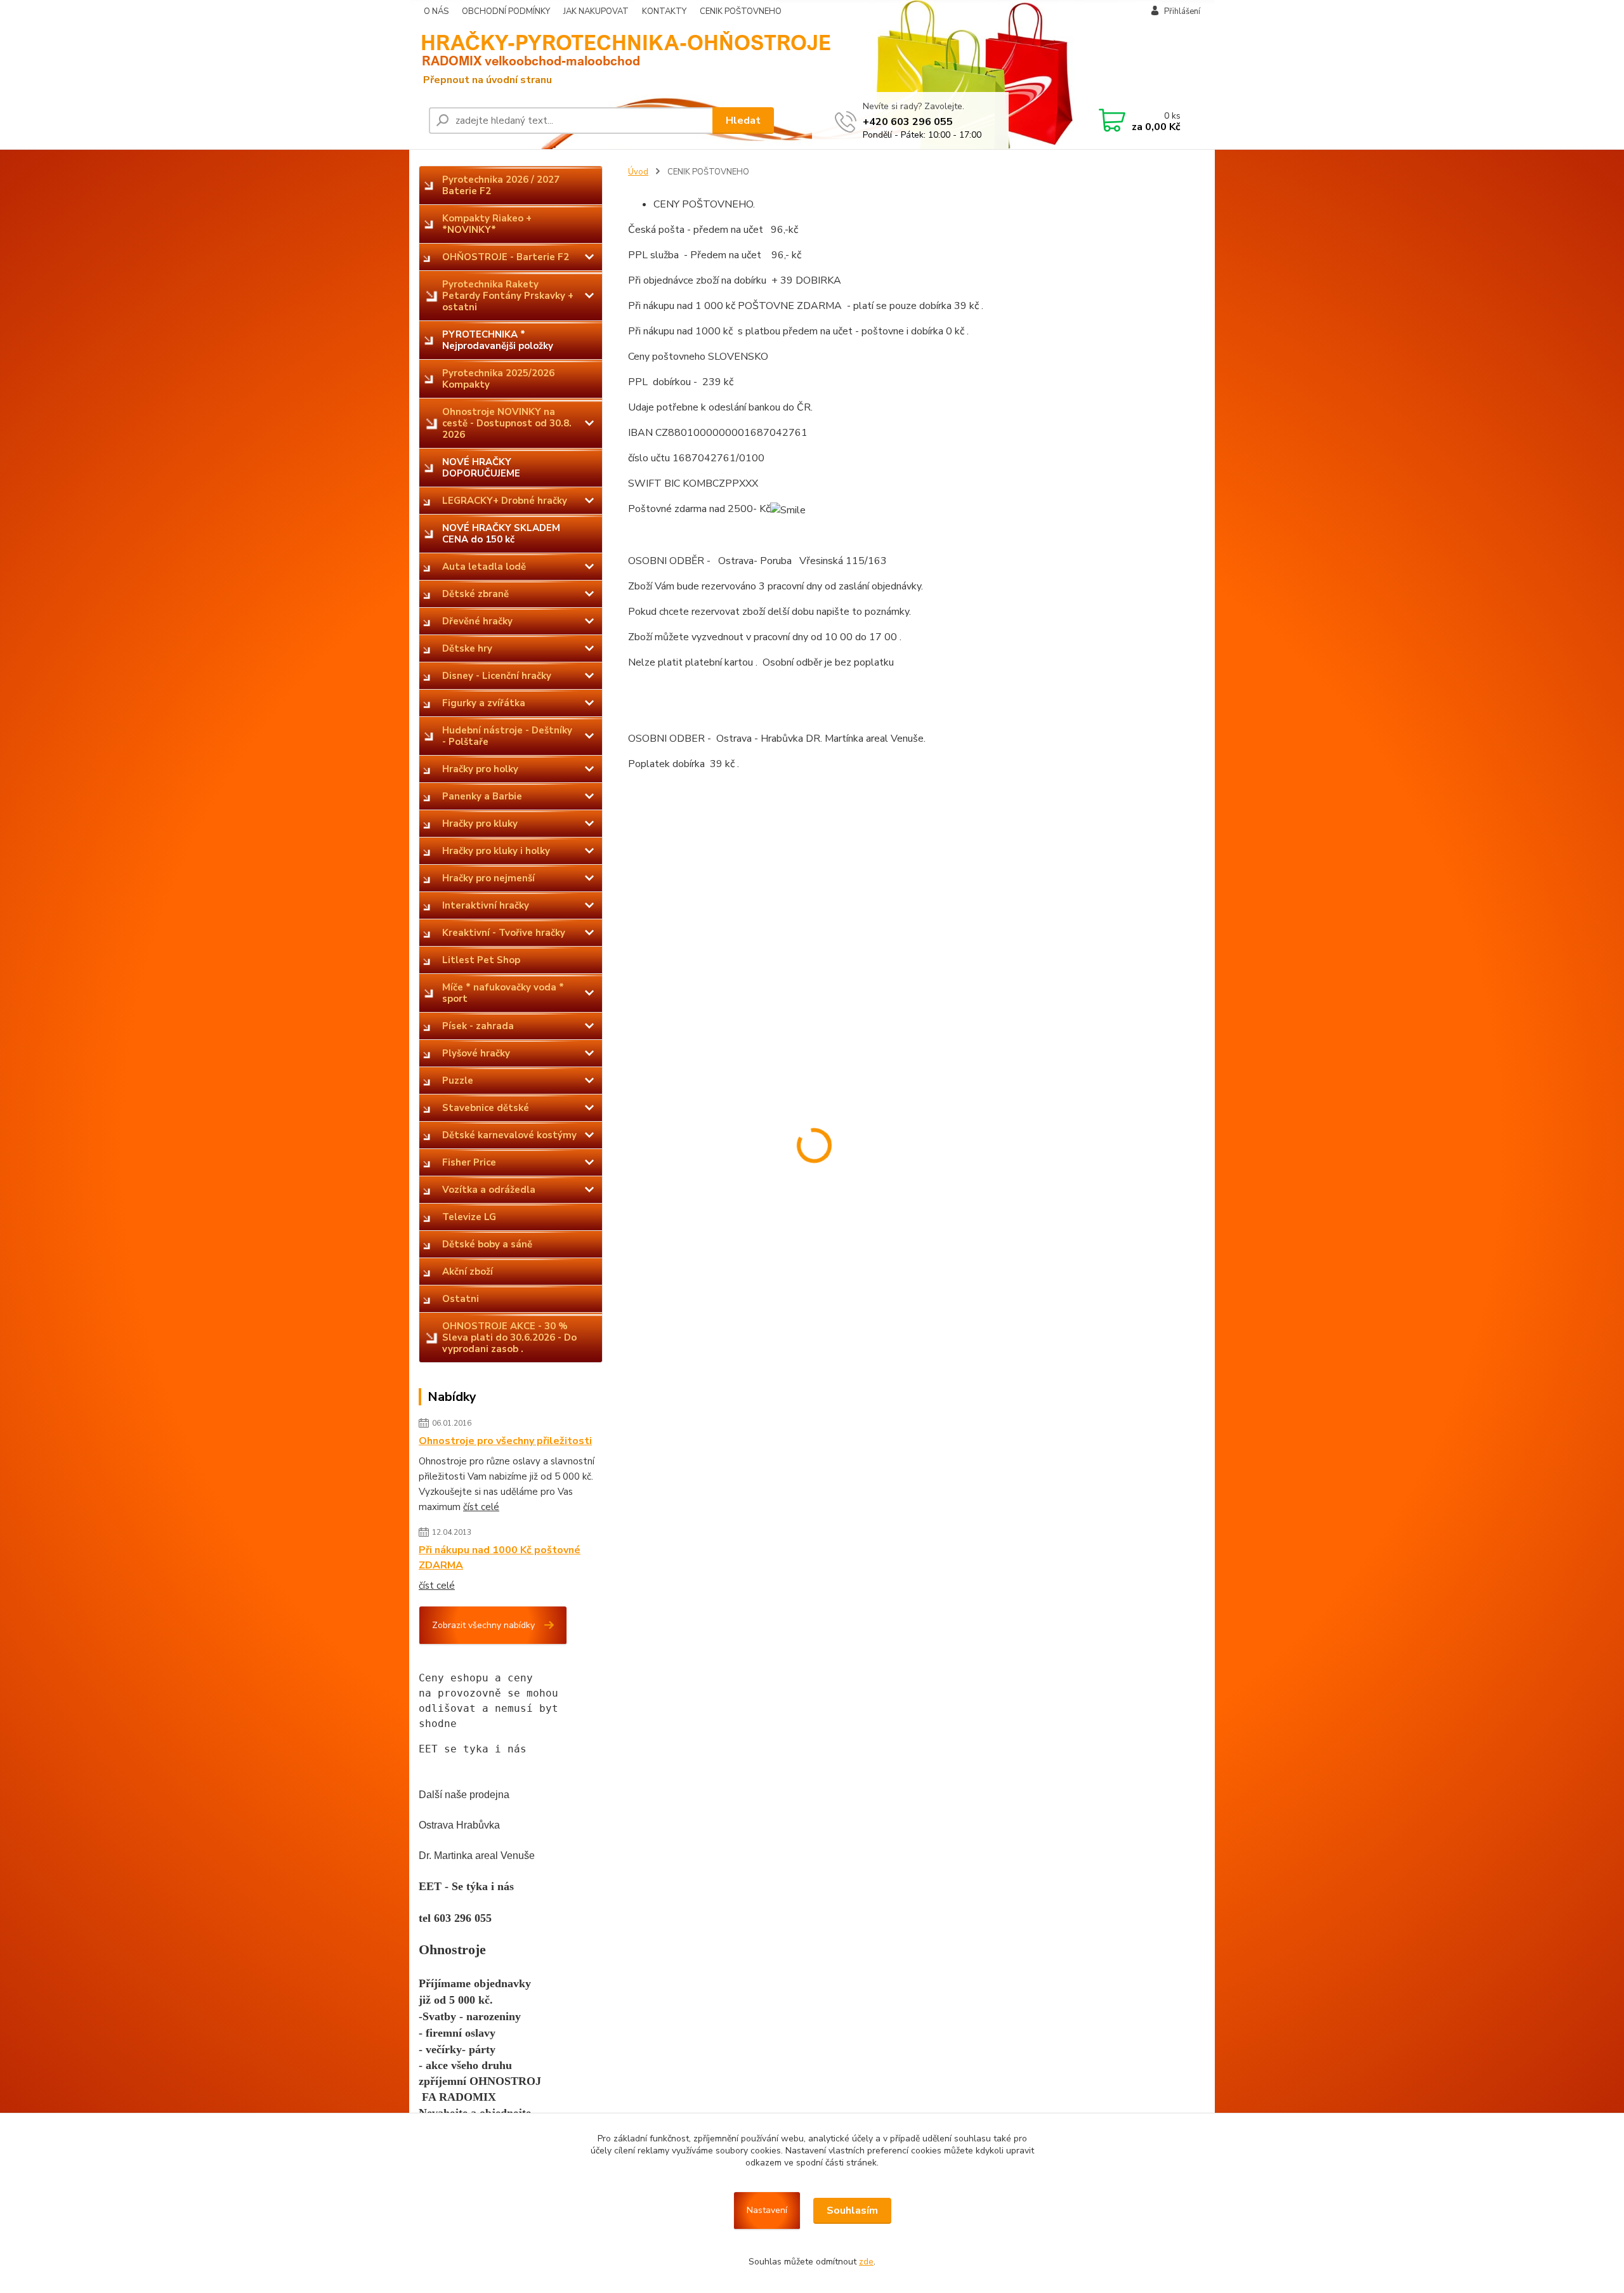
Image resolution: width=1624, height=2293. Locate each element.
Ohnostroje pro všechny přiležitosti (505, 1441)
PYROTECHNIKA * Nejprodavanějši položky (498, 340)
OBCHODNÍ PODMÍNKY (506, 11)
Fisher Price (469, 1162)
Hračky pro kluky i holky (496, 851)
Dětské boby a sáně (487, 1244)
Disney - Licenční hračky (497, 676)
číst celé (481, 1507)
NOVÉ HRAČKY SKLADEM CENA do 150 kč (501, 534)
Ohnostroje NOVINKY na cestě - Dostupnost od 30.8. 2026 (507, 423)
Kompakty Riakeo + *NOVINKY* (487, 224)
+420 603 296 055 (908, 122)
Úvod (638, 172)
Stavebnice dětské (486, 1108)
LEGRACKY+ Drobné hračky (505, 501)
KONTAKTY (664, 11)
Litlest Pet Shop (481, 960)
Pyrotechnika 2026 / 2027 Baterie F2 (501, 185)
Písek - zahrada (478, 1026)
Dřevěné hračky (477, 621)
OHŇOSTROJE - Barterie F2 (506, 257)
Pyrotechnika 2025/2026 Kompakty (498, 379)
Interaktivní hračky (486, 905)
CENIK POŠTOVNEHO (741, 11)
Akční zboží (468, 1271)
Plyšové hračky (476, 1053)
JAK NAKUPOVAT (596, 11)
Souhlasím (852, 2211)
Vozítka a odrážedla (489, 1190)
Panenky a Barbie (482, 796)
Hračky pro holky (480, 769)
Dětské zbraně (475, 594)
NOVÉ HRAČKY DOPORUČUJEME (481, 468)
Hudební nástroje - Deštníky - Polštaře (507, 736)
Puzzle (458, 1081)
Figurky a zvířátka (484, 703)
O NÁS (436, 11)
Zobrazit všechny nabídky (483, 1625)
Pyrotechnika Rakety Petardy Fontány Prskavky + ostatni (508, 296)
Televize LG (469, 1217)
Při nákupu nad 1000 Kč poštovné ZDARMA (500, 1558)
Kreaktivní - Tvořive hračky (504, 933)
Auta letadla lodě (484, 567)
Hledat (743, 121)
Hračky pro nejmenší (488, 878)
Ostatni (461, 1299)
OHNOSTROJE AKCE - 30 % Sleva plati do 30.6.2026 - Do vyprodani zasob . (509, 1337)
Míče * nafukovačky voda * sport (503, 993)
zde (866, 2262)
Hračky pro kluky (480, 824)
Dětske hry (467, 648)
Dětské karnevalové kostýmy (509, 1135)
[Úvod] (517, 57)
